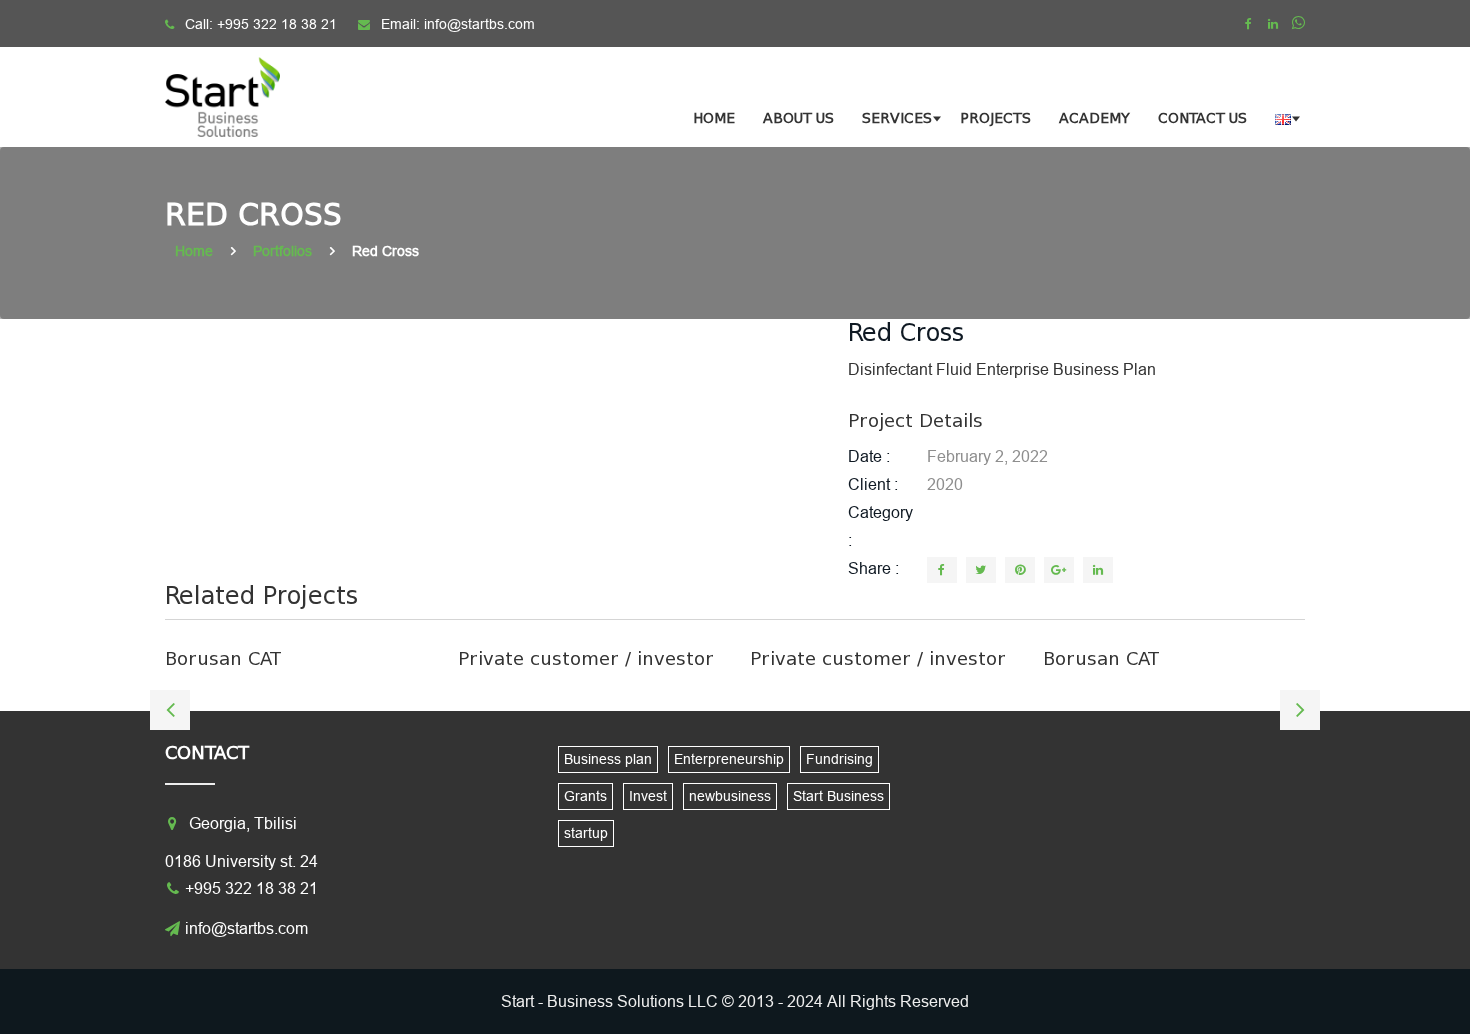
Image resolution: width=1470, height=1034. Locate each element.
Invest (648, 796)
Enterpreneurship (729, 759)
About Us (798, 118)
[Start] (235, 97)
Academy (1094, 118)
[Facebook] (1248, 24)
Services (897, 118)
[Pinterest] (1020, 570)
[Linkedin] (1273, 24)
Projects (995, 118)
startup (586, 833)
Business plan (608, 759)
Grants (585, 796)
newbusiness (730, 796)
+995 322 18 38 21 (277, 24)
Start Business (838, 796)
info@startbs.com (479, 24)
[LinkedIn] (1098, 570)
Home (714, 118)
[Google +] (1059, 570)
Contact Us (1202, 118)
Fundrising (839, 759)
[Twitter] (981, 570)
